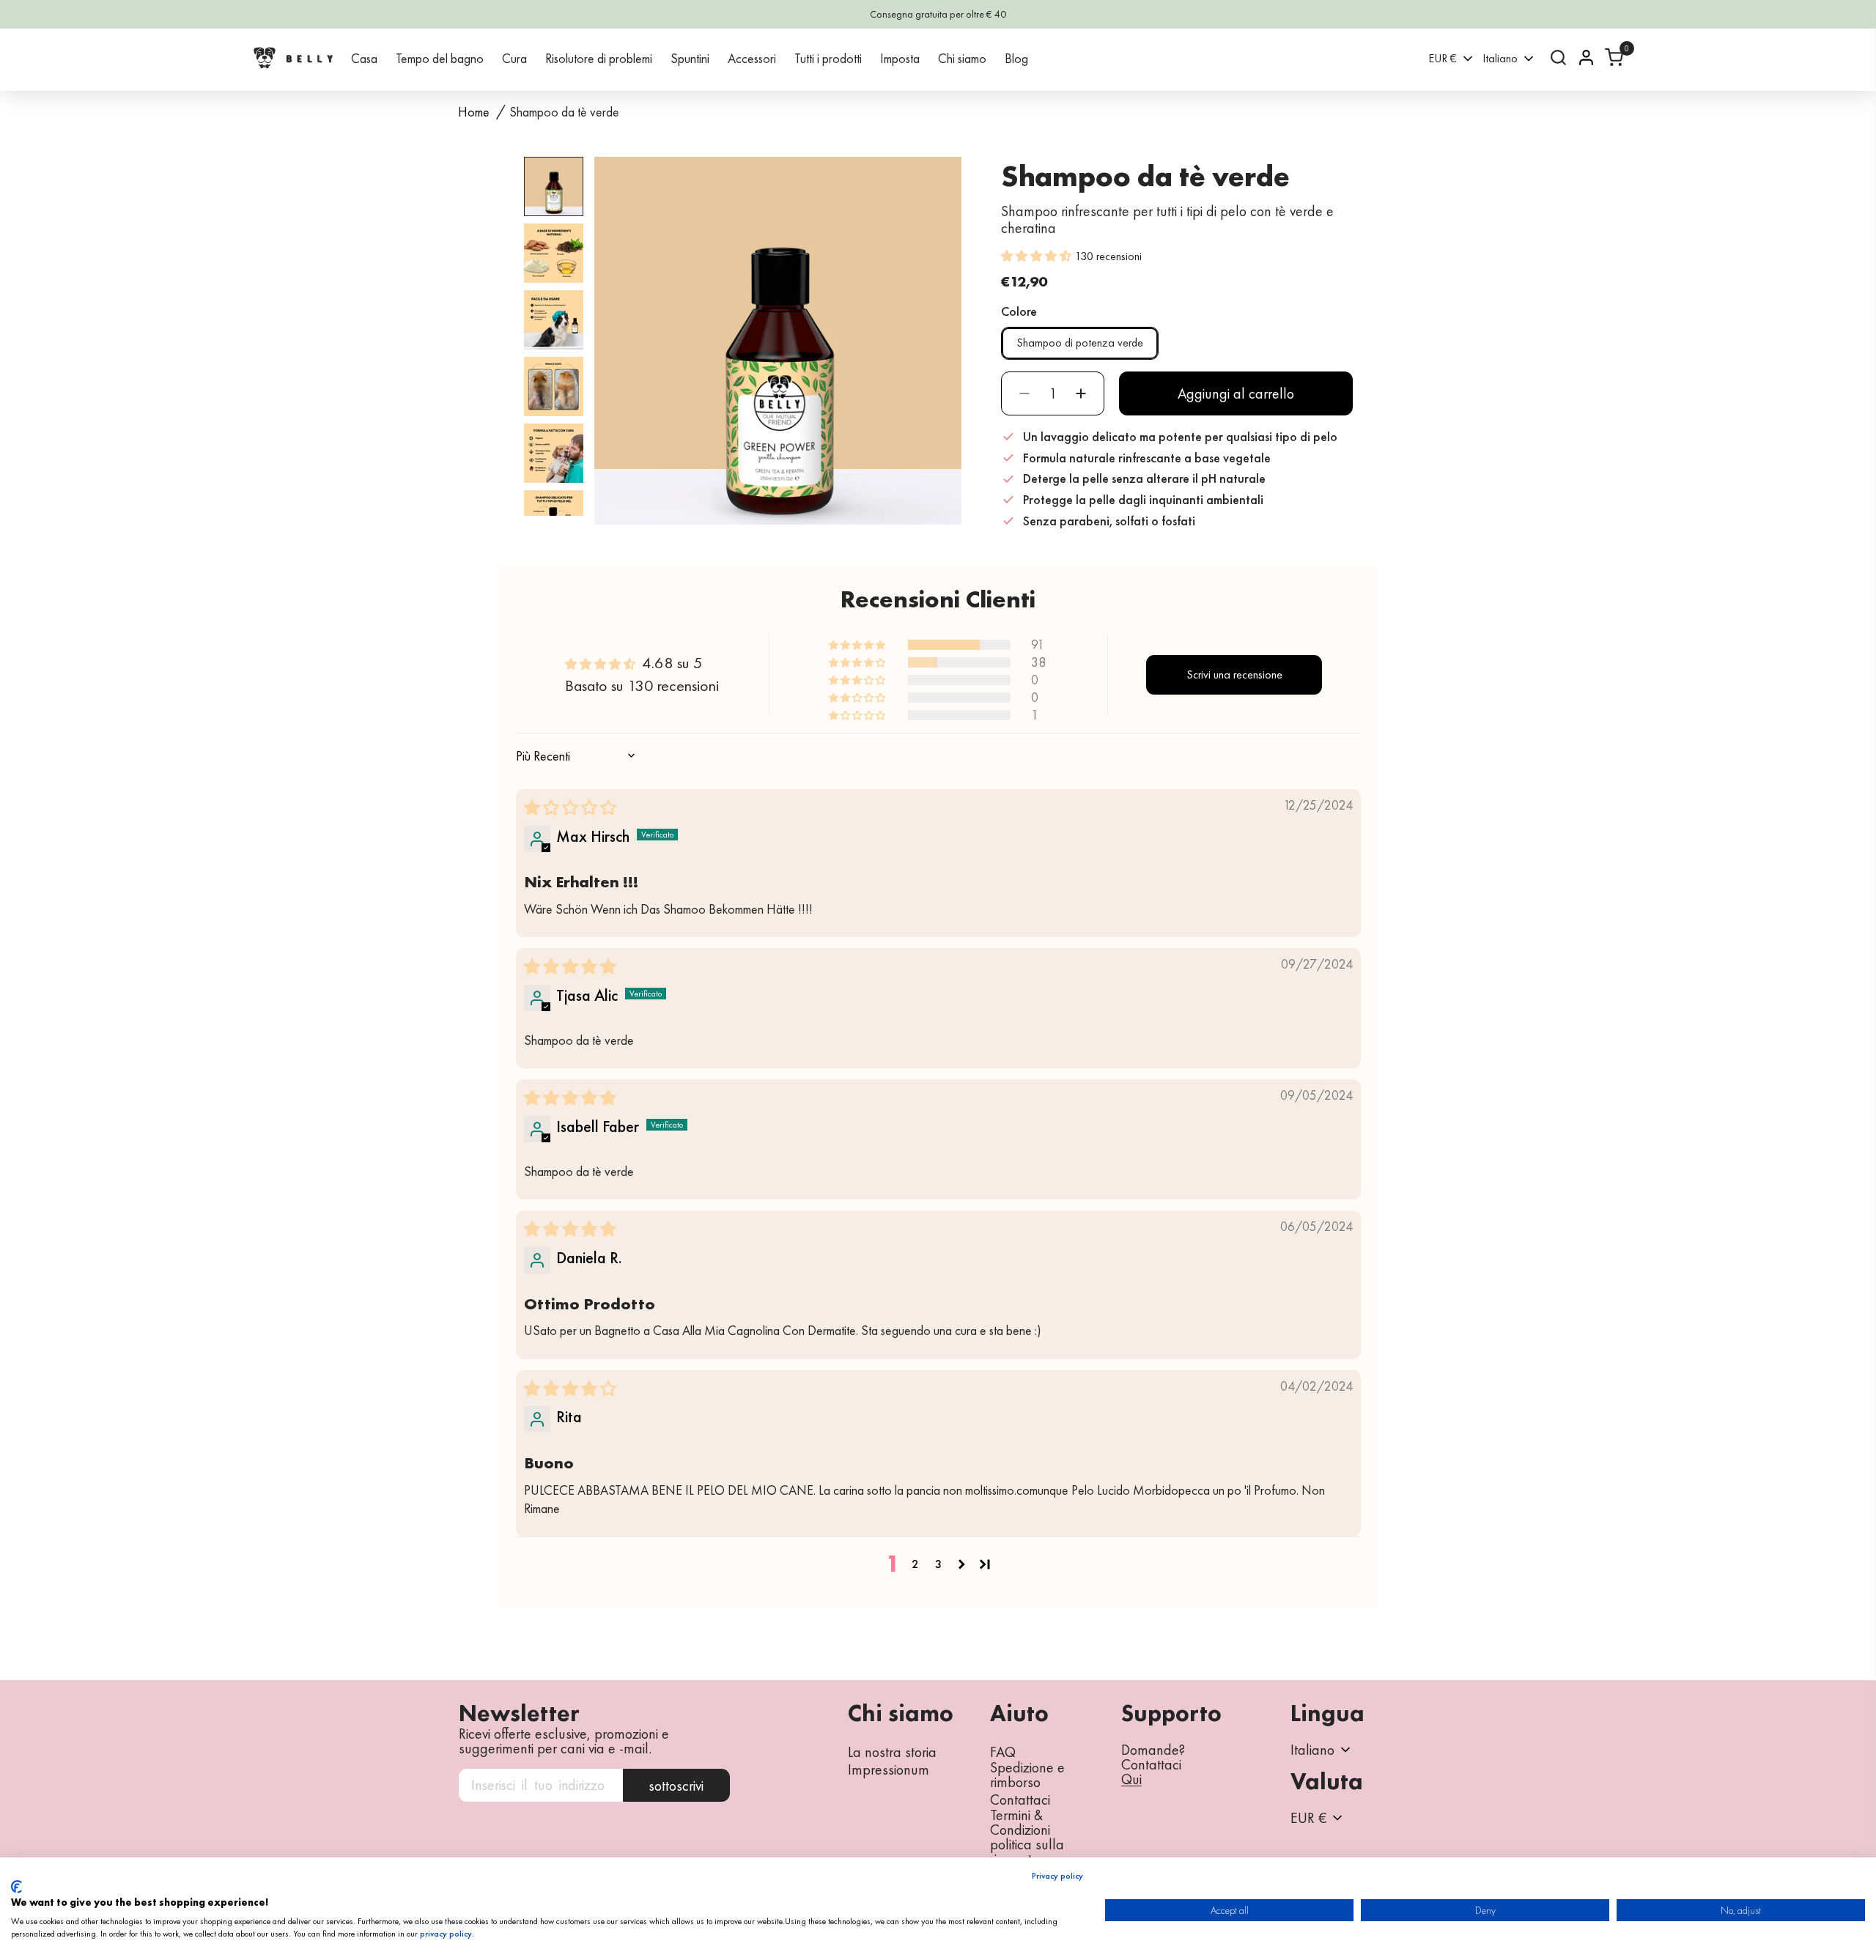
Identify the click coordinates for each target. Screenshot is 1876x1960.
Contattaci (1020, 1800)
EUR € (1443, 58)
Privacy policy (1057, 1876)
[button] (1038, 255)
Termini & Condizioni (1020, 1822)
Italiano (1500, 58)
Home (474, 112)
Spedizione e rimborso (1027, 1775)
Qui (1131, 1780)
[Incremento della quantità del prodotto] (1081, 393)
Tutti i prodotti (828, 58)
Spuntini (690, 58)
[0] (1614, 58)
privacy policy (446, 1934)
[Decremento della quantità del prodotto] (1024, 393)
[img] (570, 808)
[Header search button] (1558, 58)
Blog (1016, 58)
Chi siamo (962, 58)
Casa (364, 58)
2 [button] (915, 1564)
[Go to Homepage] (293, 58)
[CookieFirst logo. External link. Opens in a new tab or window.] (16, 1887)
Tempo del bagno (440, 58)
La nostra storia (892, 1752)
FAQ (1003, 1752)
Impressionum (889, 1769)
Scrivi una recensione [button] (1234, 674)
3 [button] (938, 1564)
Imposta (900, 58)
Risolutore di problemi (599, 58)
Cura (514, 58)
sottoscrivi (676, 1786)
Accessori (752, 58)
